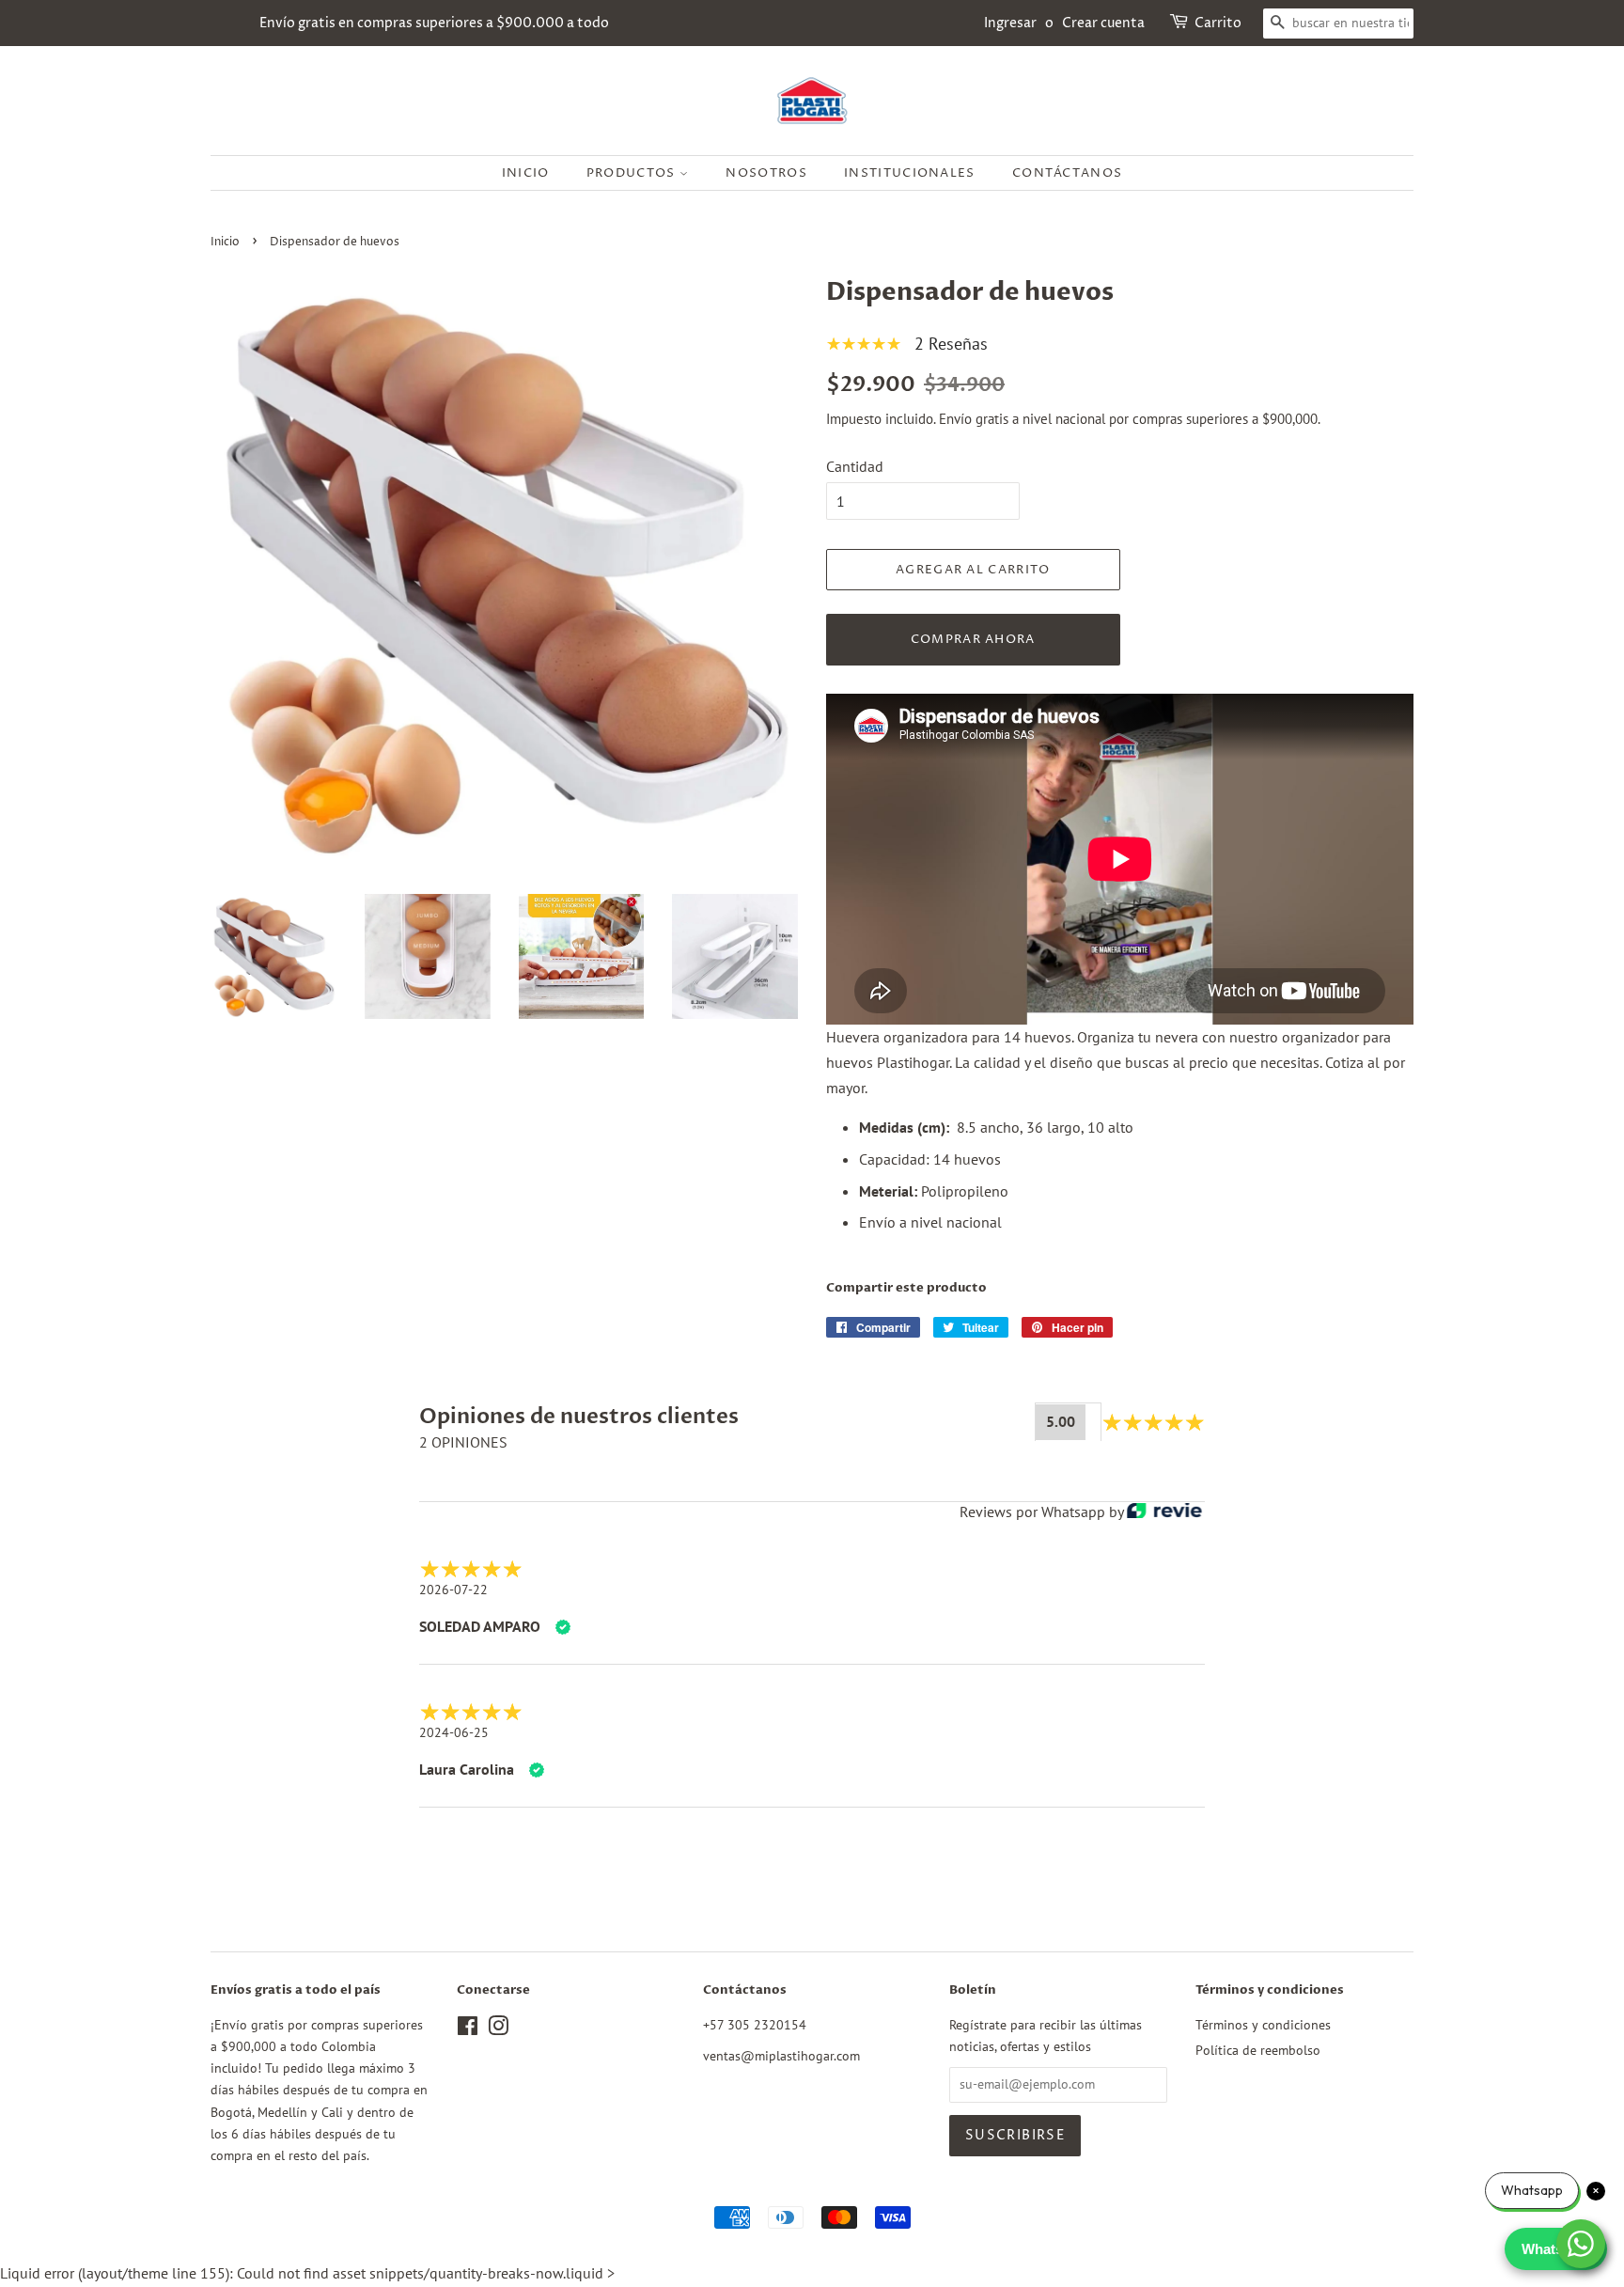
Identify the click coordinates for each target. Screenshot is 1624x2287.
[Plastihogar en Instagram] (498, 2029)
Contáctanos (1067, 173)
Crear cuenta (1103, 23)
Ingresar (1010, 23)
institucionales (910, 173)
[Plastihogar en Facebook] (468, 2029)
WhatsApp (1556, 2249)
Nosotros (766, 173)
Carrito (1218, 23)
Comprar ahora (973, 639)
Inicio (526, 173)
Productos (633, 173)
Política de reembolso (1258, 2050)
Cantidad (855, 466)
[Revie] (1164, 1512)
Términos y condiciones (1263, 2025)
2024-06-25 (454, 1732)
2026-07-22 (453, 1590)
